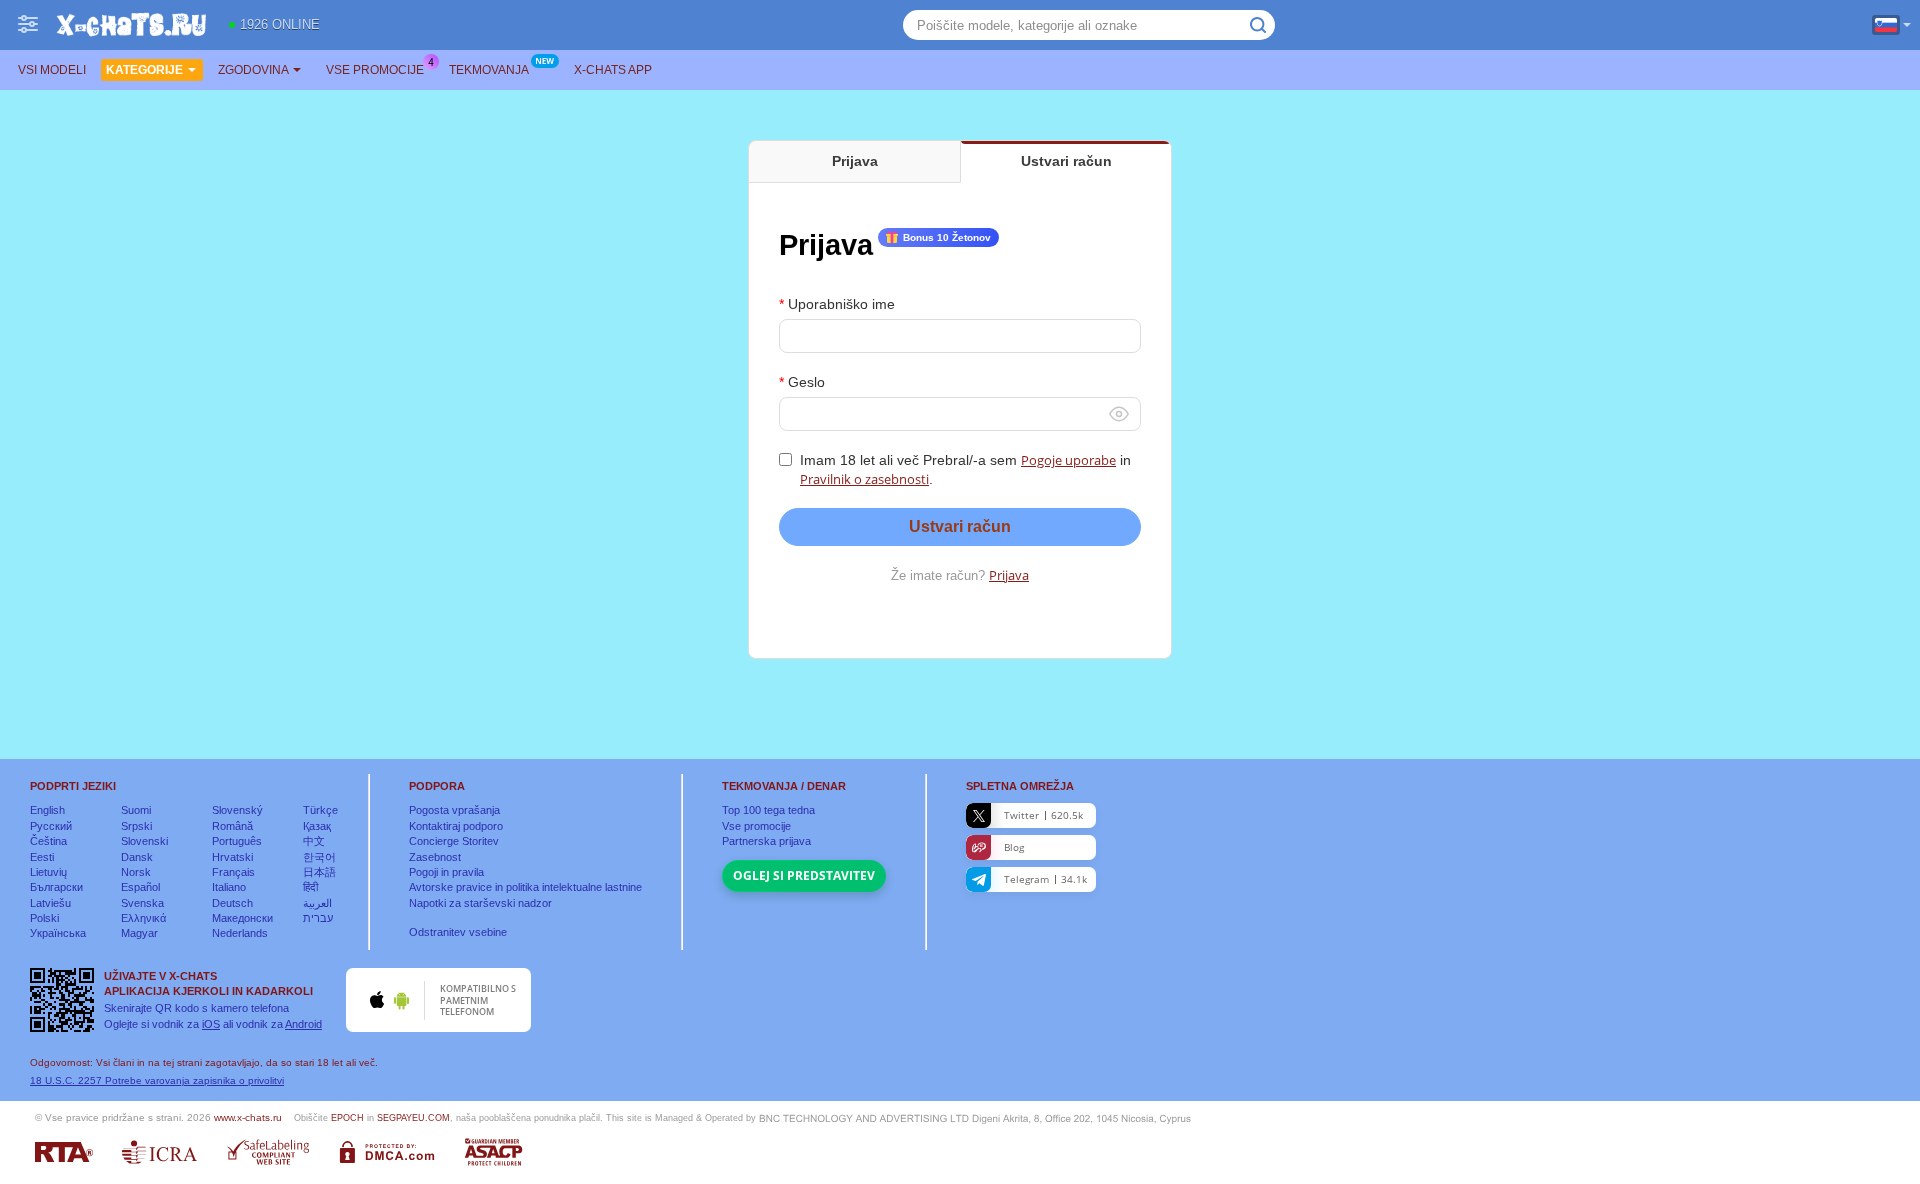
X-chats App (613, 70)
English (47, 810)
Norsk (136, 872)
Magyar (139, 933)
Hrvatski (232, 857)
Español (140, 887)
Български (56, 887)
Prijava (1009, 575)
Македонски (242, 918)
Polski (44, 918)
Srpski (136, 826)
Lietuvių (48, 872)
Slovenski (144, 841)
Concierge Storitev (454, 841)
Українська (58, 933)
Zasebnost (435, 857)
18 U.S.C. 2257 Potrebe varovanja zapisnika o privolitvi (157, 1080)
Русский (51, 826)
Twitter (1043, 815)
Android (303, 1024)
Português (237, 841)
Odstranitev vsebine (458, 932)
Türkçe (320, 810)
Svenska (142, 903)
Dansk (137, 857)
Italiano (229, 887)
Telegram (1045, 879)
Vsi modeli (52, 70)
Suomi (136, 810)
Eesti (42, 857)
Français (233, 872)
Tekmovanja (489, 70)
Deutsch (232, 903)
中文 (314, 841)
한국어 (319, 857)
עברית (318, 918)
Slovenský (237, 810)
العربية (317, 903)
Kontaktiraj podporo (456, 826)
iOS (211, 1024)
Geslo (806, 382)
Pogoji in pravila (446, 872)
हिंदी (310, 887)
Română (232, 826)
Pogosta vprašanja (454, 810)
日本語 (319, 872)
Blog (1014, 847)
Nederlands (240, 933)
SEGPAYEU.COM (413, 1118)
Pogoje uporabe (1068, 460)
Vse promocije (375, 70)
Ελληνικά (143, 918)
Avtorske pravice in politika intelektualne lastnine (525, 887)
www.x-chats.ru (248, 1117)
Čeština (48, 841)
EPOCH (347, 1118)
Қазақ (317, 826)
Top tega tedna (768, 810)
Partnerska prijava (766, 841)
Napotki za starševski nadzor (480, 903)
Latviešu (50, 903)
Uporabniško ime (841, 304)
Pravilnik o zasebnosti (864, 479)
